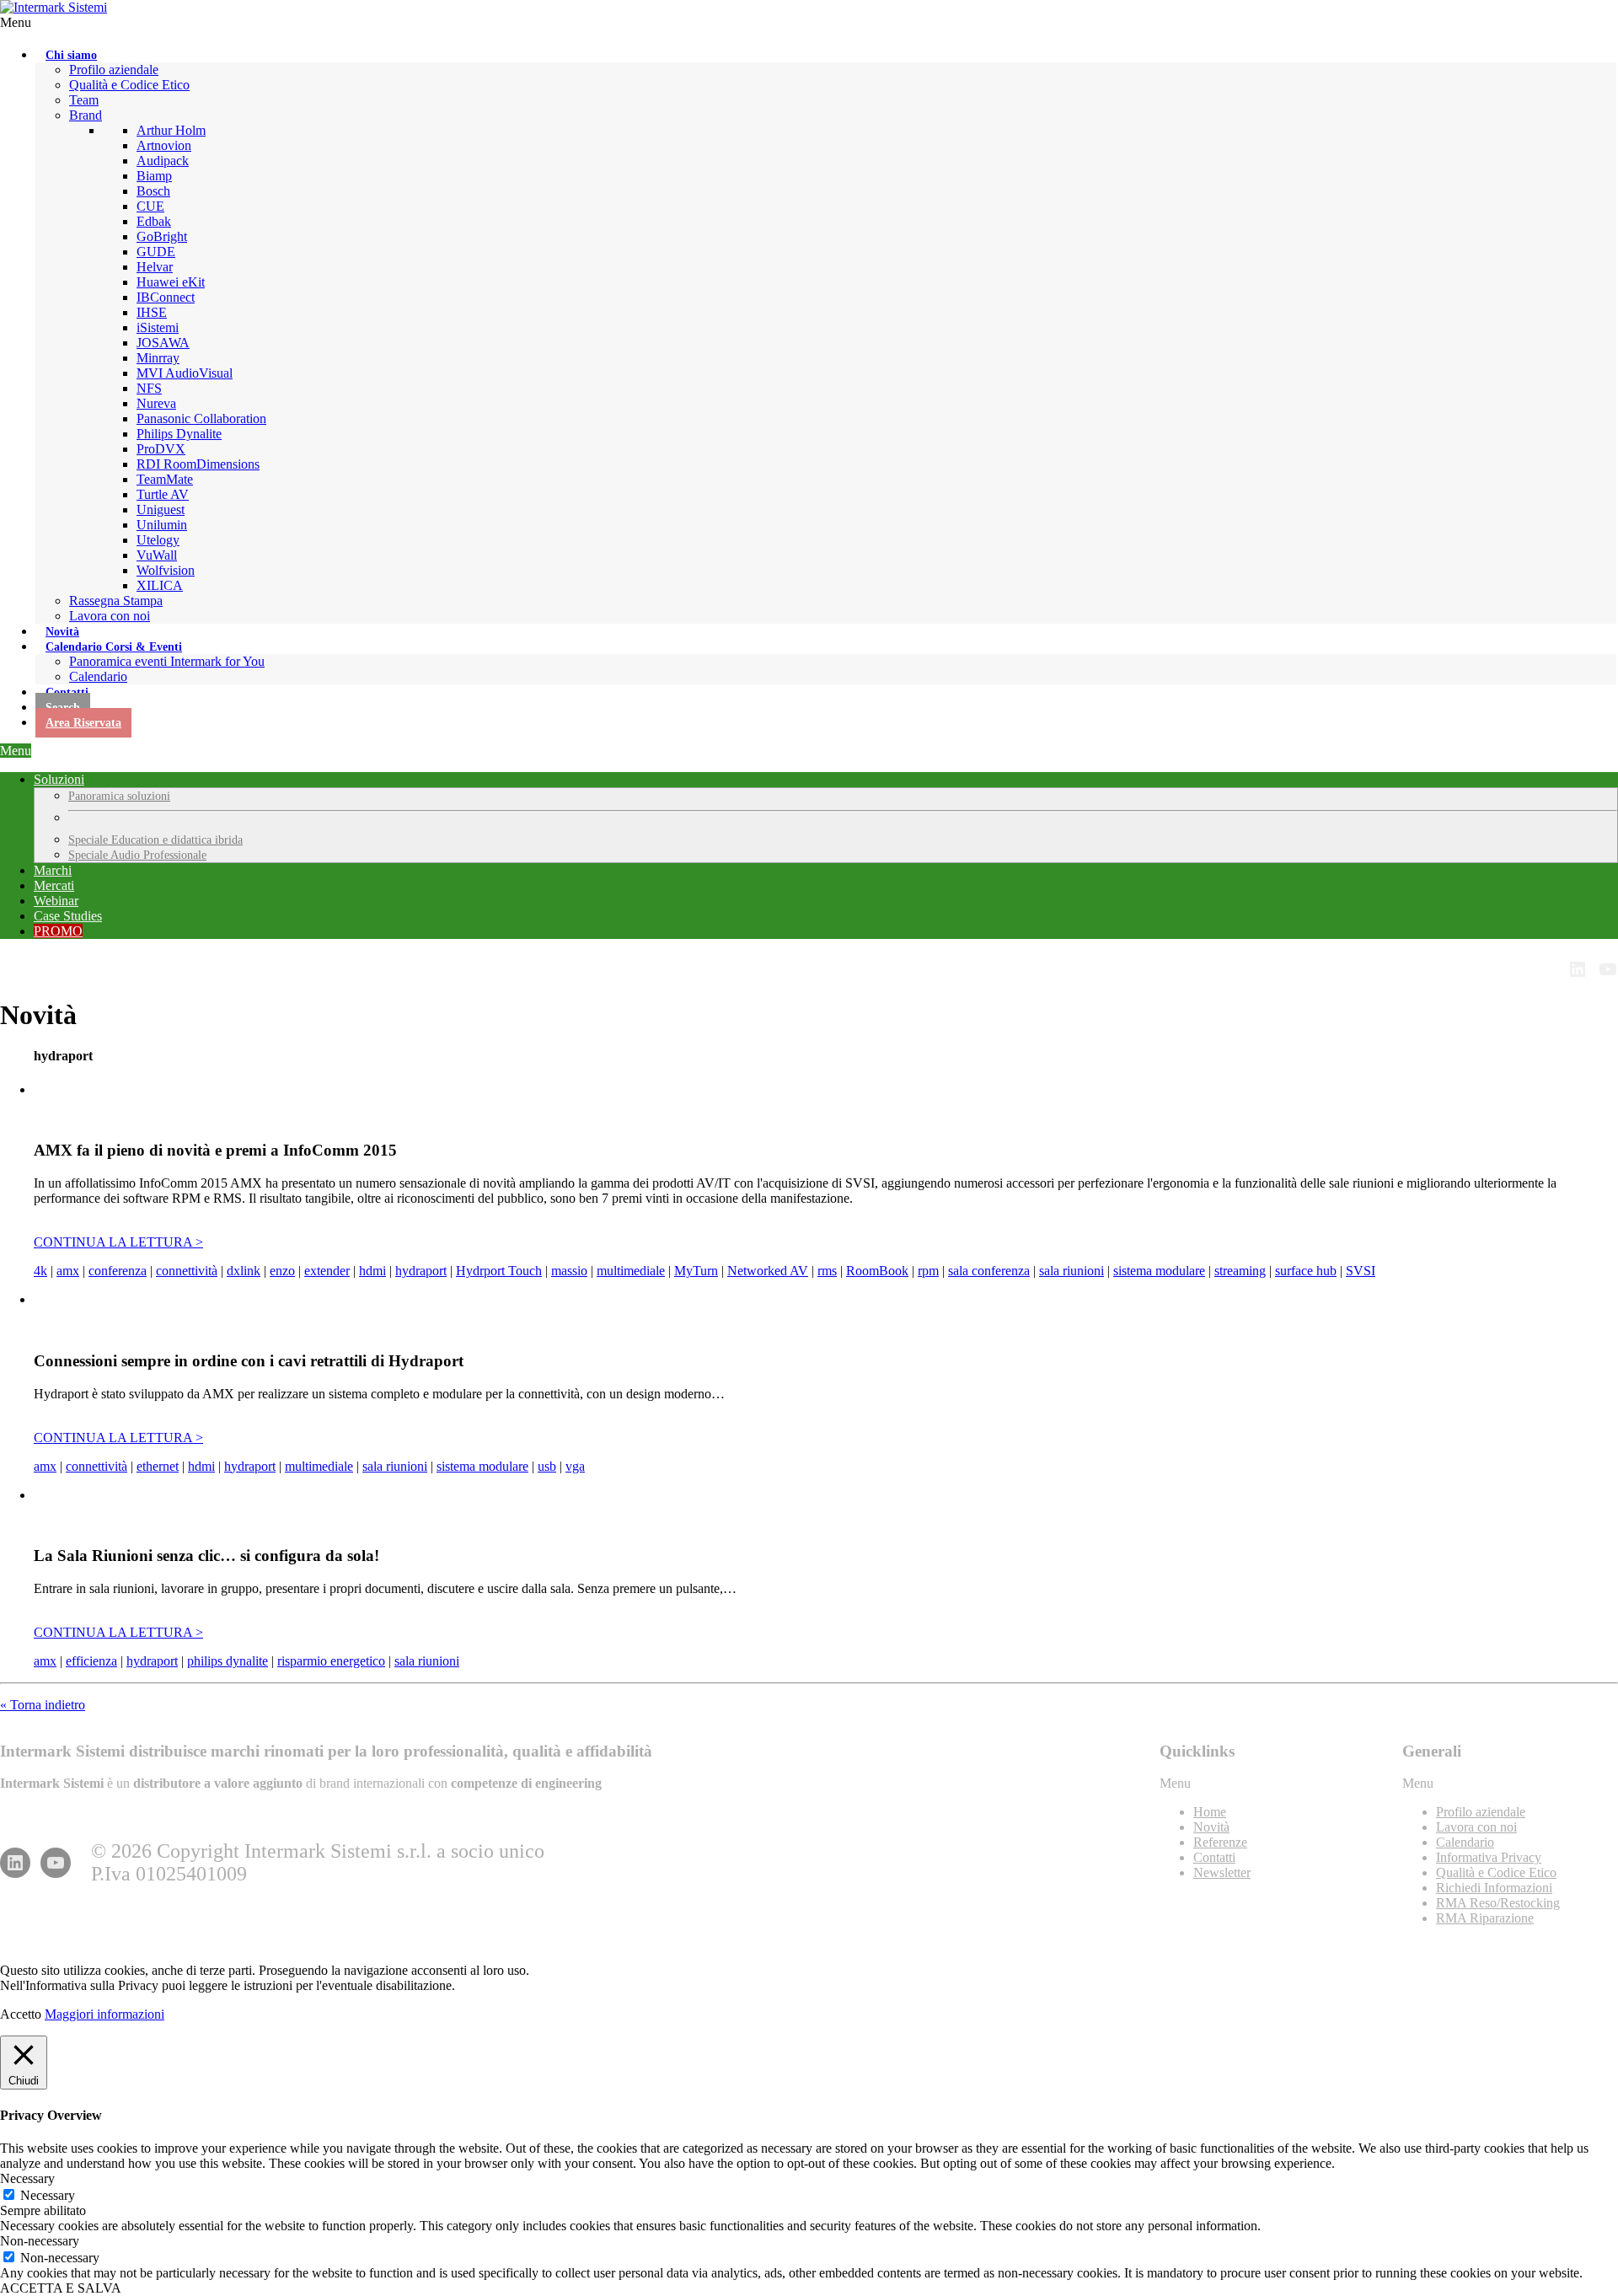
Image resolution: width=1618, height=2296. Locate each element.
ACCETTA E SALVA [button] (61, 2288)
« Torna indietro (43, 1705)
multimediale (631, 1271)
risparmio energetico (331, 1661)
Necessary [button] (27, 2178)
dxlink (244, 1271)
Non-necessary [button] (40, 2241)
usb (547, 1466)
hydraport (421, 1271)
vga (575, 1466)
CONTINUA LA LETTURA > (118, 1242)
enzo (282, 1271)
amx (68, 1271)
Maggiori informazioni (104, 2014)
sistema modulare (1159, 1271)
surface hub (1306, 1271)
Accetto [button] (21, 2014)
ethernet (158, 1466)
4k (40, 1271)
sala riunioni (1072, 1271)
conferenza (118, 1271)
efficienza (91, 1661)
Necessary (48, 2195)
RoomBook (877, 1271)
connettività (187, 1271)
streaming (1240, 1271)
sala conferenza (989, 1271)
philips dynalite (228, 1661)
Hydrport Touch (499, 1271)
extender (327, 1271)
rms (827, 1271)
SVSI (1361, 1271)
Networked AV (768, 1271)
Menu (16, 22)
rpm (928, 1271)
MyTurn (696, 1271)
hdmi (372, 1271)
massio (569, 1271)
